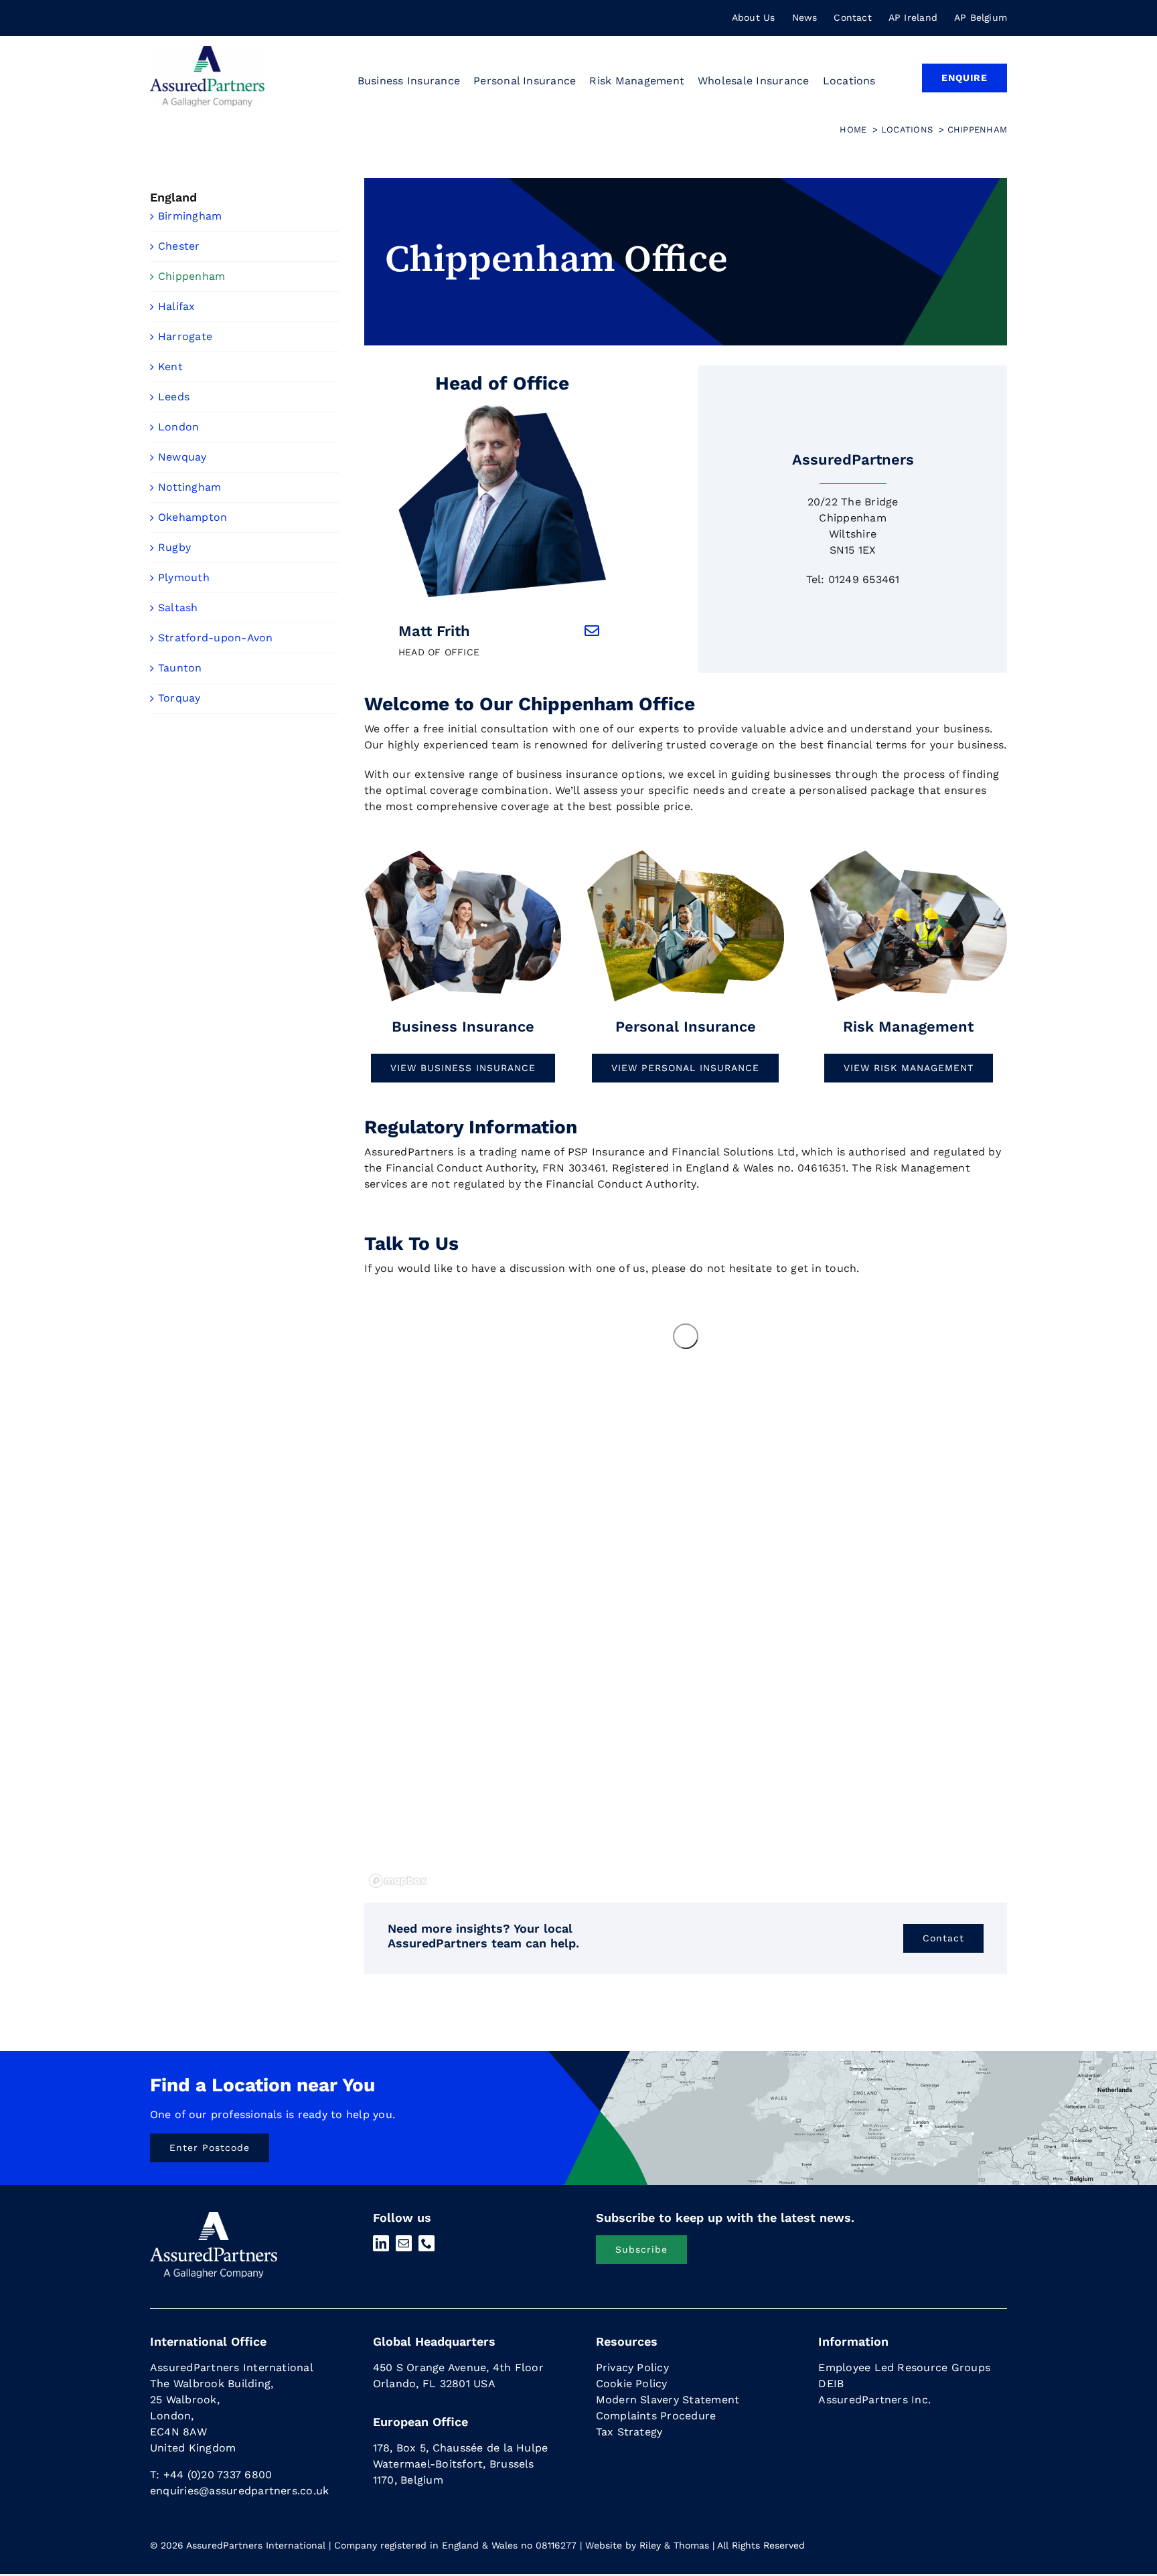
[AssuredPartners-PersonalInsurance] (686, 853)
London (178, 427)
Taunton (180, 668)
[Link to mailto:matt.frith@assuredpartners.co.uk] (592, 631)
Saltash (178, 608)
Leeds (174, 397)
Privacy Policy (632, 2367)
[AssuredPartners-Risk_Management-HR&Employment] (463, 853)
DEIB (831, 2384)
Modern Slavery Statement (668, 2400)
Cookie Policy (632, 2384)
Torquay (179, 698)
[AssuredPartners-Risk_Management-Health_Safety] (909, 853)
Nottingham (189, 487)
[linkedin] (381, 2243)
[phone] (427, 2243)
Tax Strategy (629, 2432)
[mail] (404, 2243)
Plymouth (184, 577)
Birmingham (190, 216)
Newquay (182, 457)
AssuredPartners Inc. (874, 2400)
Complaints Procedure (656, 2416)
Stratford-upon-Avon (216, 638)
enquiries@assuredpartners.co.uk (239, 2491)
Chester (179, 246)
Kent (170, 367)
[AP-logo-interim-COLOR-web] (207, 51)
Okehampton (192, 517)
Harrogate (185, 336)
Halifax (177, 306)
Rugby (174, 547)
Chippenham (191, 276)
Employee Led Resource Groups (904, 2367)
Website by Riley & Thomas (647, 2545)
